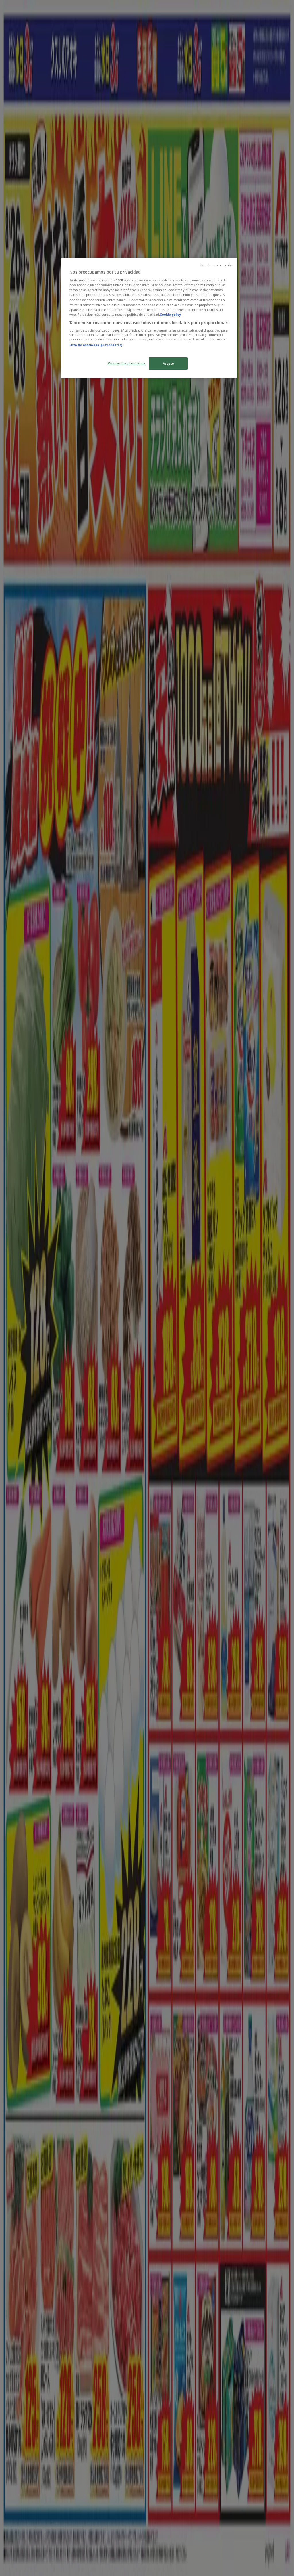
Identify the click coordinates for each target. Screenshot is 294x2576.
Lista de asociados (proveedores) (96, 345)
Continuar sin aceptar (217, 265)
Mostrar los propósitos (126, 363)
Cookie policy (170, 314)
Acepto (168, 363)
